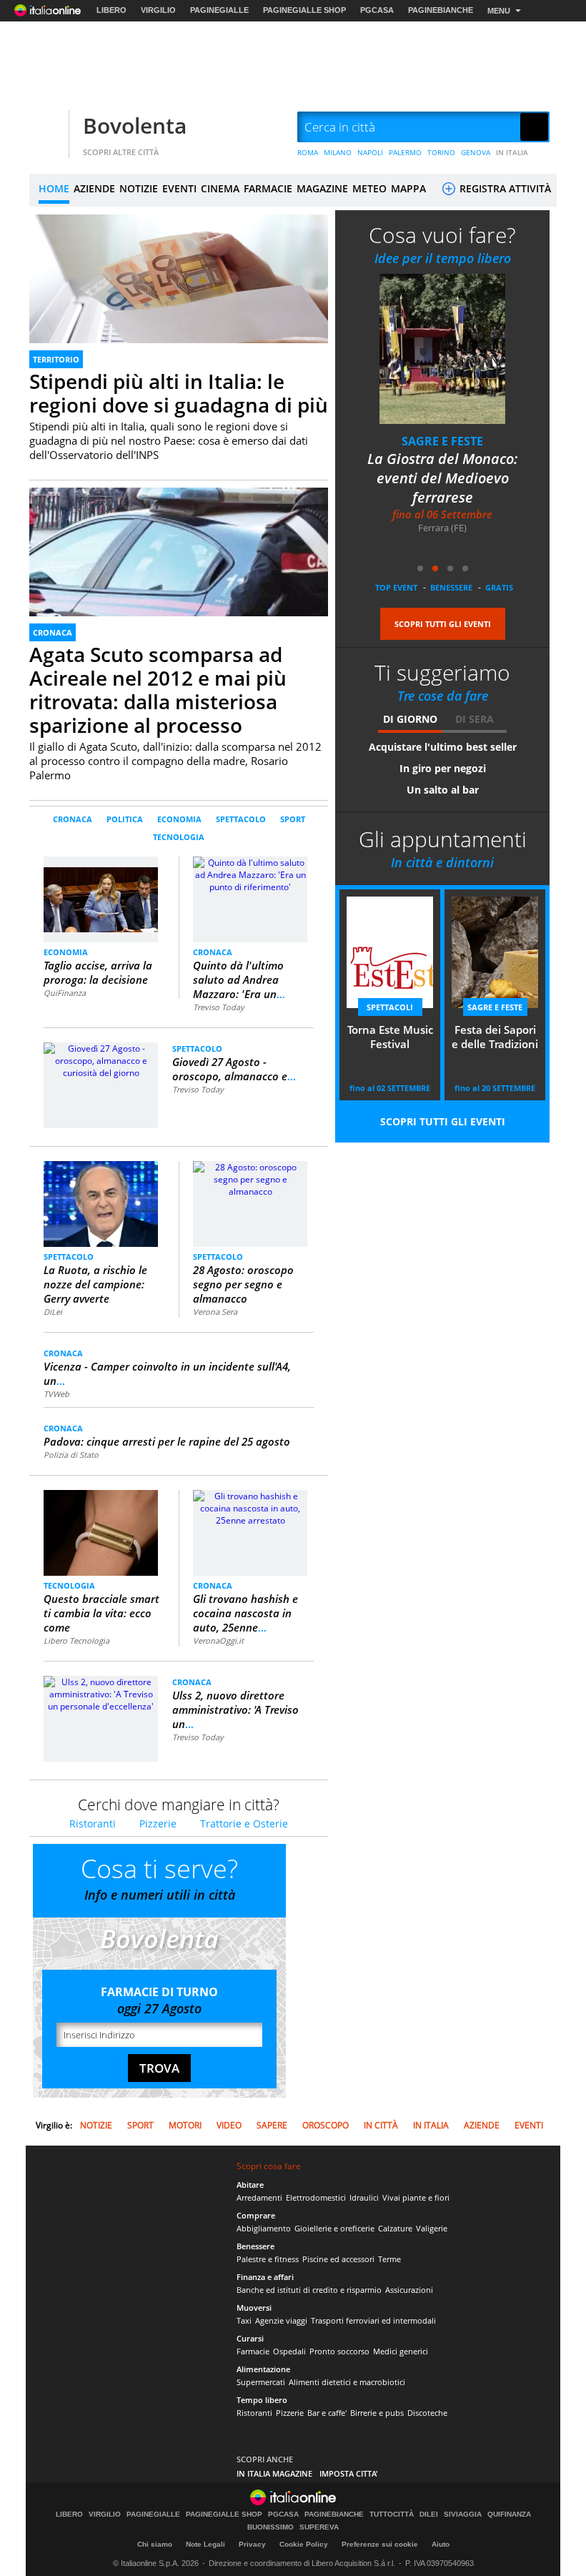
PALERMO (405, 152)
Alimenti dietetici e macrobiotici (347, 2382)
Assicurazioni (409, 2290)
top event (396, 587)
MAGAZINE (322, 188)
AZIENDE (94, 188)
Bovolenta (135, 125)
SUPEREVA (319, 2527)
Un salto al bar (443, 790)
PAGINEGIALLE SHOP (304, 10)
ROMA (308, 152)
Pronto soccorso (339, 2351)
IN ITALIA (512, 152)
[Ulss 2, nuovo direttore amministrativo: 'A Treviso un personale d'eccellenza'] (101, 1693)
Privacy (252, 2544)
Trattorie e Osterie (244, 1824)
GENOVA (476, 152)
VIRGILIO (158, 10)
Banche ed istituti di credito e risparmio (309, 2290)
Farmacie (253, 2351)
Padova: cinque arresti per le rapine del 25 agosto (167, 1441)
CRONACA (53, 632)
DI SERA (475, 719)
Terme (389, 2259)
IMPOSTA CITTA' (349, 2473)
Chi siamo (155, 2544)
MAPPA (408, 188)
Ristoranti (93, 1824)
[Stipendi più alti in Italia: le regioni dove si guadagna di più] (179, 298)
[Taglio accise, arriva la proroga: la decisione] (101, 893)
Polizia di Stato (71, 1455)
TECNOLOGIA (179, 837)
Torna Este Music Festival (390, 1037)
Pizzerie (158, 1824)
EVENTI (179, 188)
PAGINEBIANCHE (441, 10)
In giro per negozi (443, 768)
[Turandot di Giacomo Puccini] (452, 349)
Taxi (244, 2320)
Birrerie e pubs (377, 2413)
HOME (54, 188)
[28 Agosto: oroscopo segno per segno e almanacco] (250, 1179)
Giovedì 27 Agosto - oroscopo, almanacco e (234, 1069)
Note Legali (205, 2544)
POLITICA (125, 819)
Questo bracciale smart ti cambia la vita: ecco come (101, 1613)
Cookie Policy (304, 2544)
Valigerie (432, 2228)
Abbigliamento (264, 2228)
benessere (451, 587)
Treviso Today (219, 1007)
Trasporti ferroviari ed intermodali (373, 2320)
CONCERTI (452, 441)
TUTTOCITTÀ (392, 2515)
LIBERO (111, 10)
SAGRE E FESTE (495, 1007)
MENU (499, 11)
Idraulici (364, 2197)
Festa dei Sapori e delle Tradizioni (495, 1037)
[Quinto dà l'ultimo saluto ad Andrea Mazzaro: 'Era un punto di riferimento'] (250, 874)
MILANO (338, 152)
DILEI (429, 2515)
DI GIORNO (410, 719)
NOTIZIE (139, 188)
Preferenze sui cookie (380, 2544)
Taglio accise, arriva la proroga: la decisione (98, 972)
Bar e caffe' (327, 2413)
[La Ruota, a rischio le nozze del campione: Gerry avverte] (101, 1203)
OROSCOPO (326, 2125)
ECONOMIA (179, 819)
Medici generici (401, 2351)
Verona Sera (215, 1312)
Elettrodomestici (316, 2197)
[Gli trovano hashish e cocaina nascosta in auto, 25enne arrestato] (250, 1507)
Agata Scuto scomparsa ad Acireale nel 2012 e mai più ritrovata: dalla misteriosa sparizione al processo (158, 690)
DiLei (53, 1312)
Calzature (395, 2228)
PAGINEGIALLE (219, 10)
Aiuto (441, 2544)
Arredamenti (259, 2197)
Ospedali (289, 2351)
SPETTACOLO (241, 819)
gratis (499, 587)
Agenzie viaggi (281, 2320)
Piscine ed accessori (338, 2259)
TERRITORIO (56, 359)
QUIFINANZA (509, 2515)
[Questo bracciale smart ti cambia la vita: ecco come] (101, 1533)
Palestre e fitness (268, 2259)
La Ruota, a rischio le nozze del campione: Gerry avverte (95, 1284)
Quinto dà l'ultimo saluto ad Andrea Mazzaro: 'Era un (239, 979)
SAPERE (272, 2125)
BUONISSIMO (270, 2527)
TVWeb (56, 1394)
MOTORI (185, 2125)
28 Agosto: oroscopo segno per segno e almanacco (243, 1284)
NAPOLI (370, 152)
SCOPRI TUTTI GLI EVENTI (443, 624)
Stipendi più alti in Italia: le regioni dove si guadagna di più (179, 393)
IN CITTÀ (381, 2125)
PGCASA (377, 10)
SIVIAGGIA (463, 2515)
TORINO (441, 152)
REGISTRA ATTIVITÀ (504, 188)
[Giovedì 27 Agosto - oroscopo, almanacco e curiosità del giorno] (101, 1060)
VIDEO (229, 2125)
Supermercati (261, 2382)
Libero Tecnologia (76, 1640)
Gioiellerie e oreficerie (334, 2228)
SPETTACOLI (390, 1007)
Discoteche (427, 2413)
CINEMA (220, 188)
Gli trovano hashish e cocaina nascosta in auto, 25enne (245, 1613)
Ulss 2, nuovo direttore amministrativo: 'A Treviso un (235, 1709)
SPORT (293, 819)
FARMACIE (268, 188)
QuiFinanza (65, 993)
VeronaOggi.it (218, 1640)
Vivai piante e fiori (416, 2197)
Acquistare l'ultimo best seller (443, 747)
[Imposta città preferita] (47, 128)
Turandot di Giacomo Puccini (453, 468)
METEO (369, 188)
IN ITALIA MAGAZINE (274, 2473)
